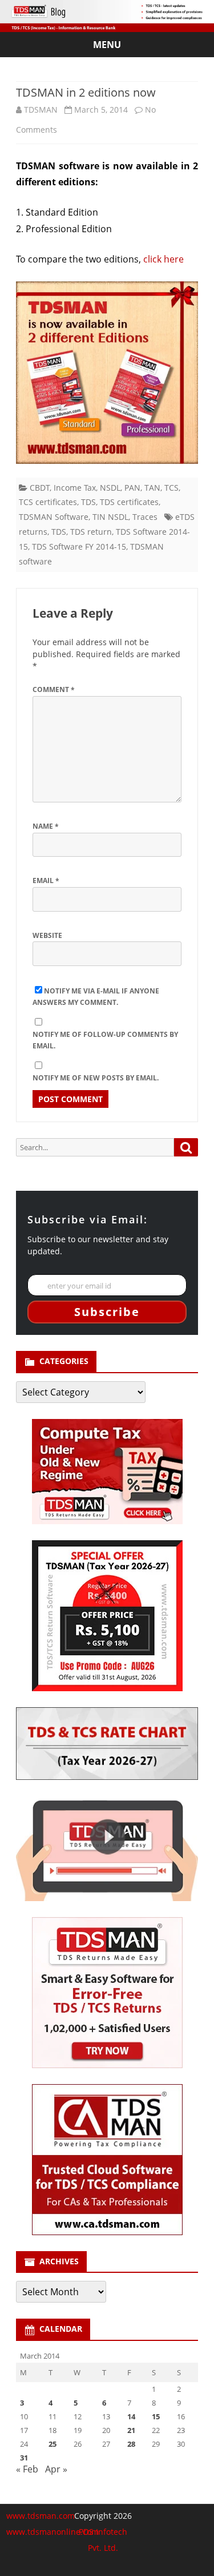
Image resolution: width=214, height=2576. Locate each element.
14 (131, 2416)
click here (163, 259)
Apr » (56, 2469)
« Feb (27, 2469)
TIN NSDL (110, 517)
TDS (88, 502)
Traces (145, 517)
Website (47, 935)
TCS (171, 488)
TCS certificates (48, 502)
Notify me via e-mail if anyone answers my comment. (96, 997)
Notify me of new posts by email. (96, 1078)
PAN (132, 488)
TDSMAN (41, 110)
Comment (54, 689)
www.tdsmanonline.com (53, 2532)
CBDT (40, 488)
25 (53, 2444)
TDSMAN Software (54, 517)
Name (46, 826)
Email (46, 880)
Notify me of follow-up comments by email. (105, 1040)
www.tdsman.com (41, 2516)
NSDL (110, 488)
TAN (152, 488)
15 (156, 2416)
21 (131, 2430)
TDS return (91, 532)
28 (131, 2444)
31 (24, 2458)
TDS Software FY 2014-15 (79, 546)
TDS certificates (129, 502)
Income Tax (75, 488)
